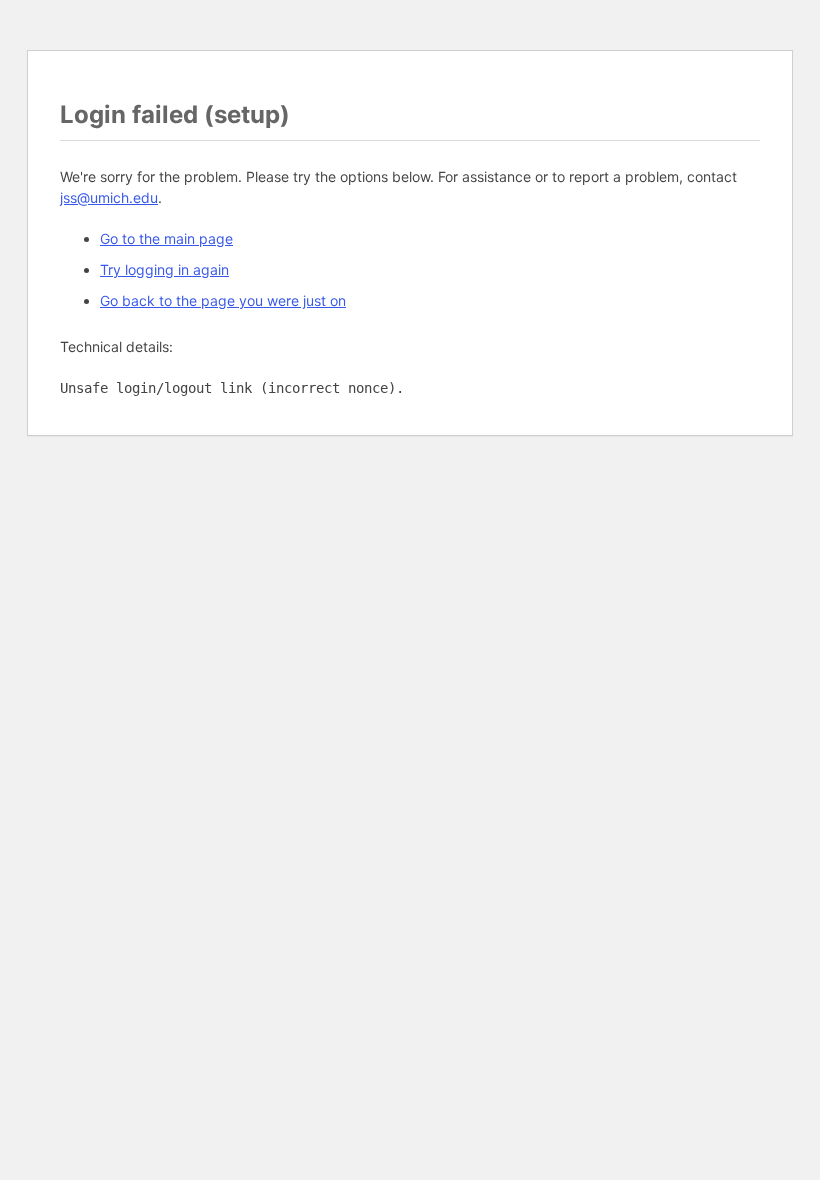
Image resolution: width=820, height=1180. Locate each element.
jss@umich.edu (109, 197)
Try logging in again (164, 269)
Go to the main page (166, 238)
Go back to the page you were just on (223, 300)
